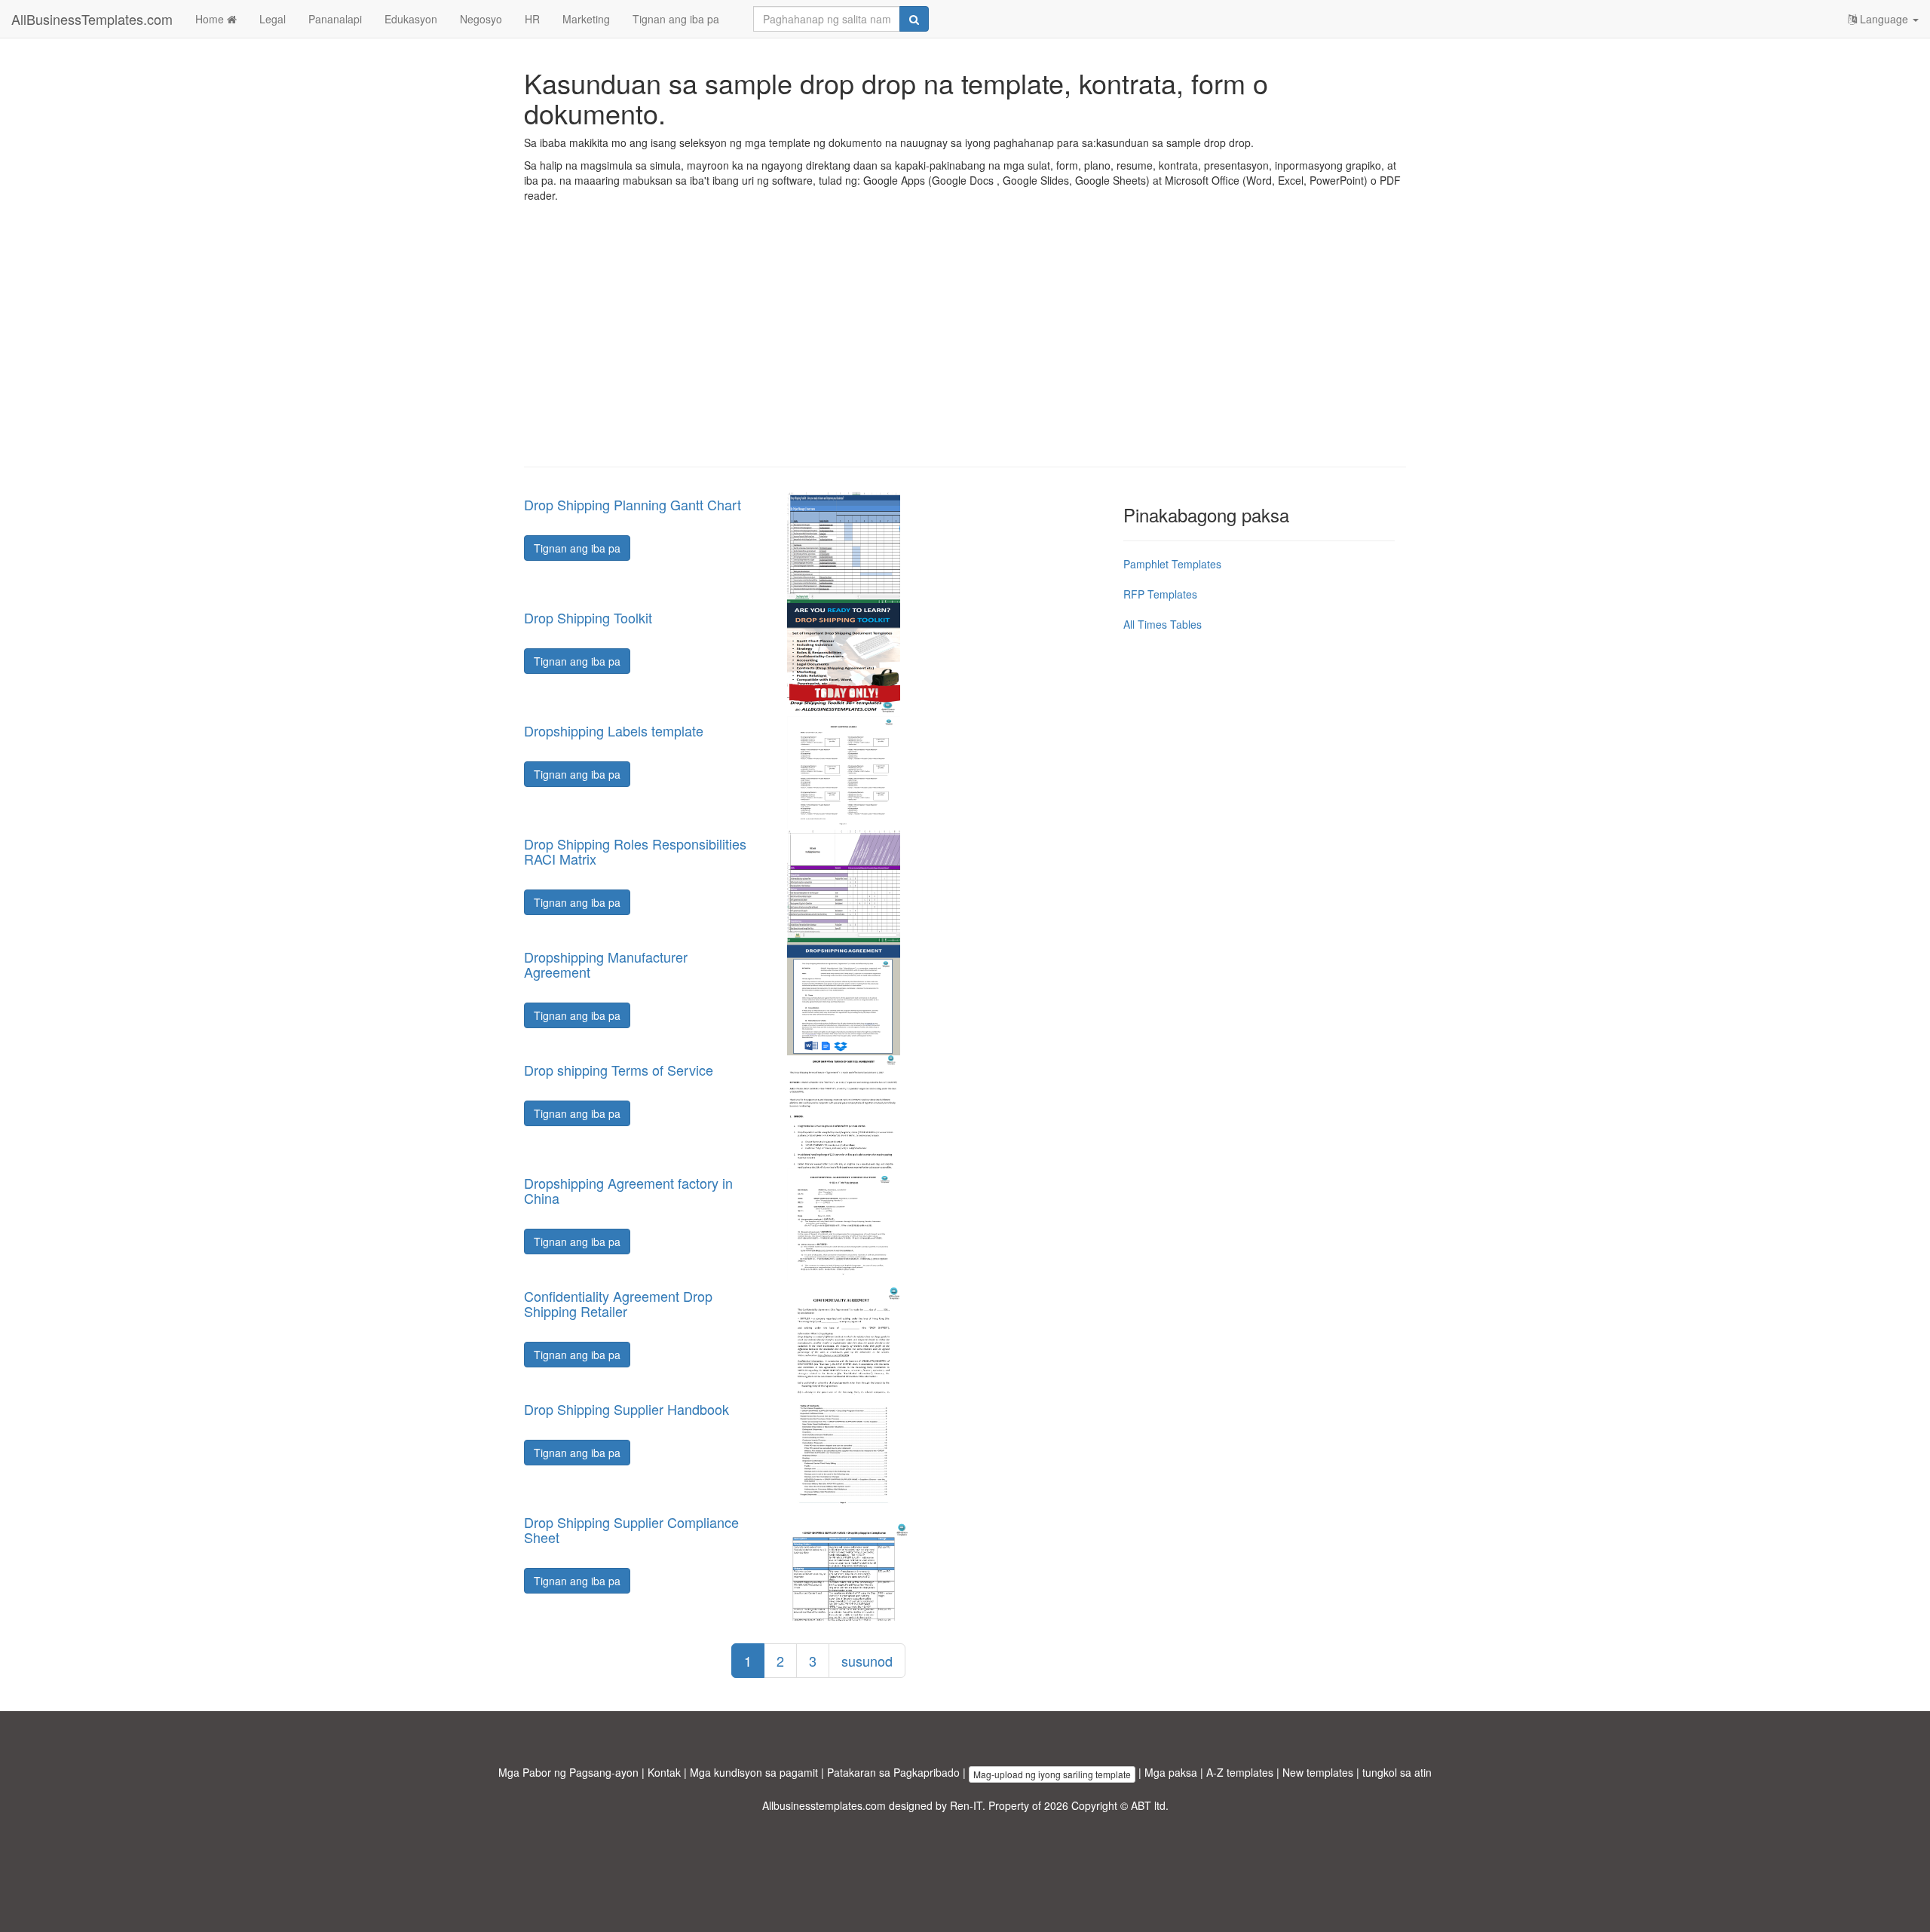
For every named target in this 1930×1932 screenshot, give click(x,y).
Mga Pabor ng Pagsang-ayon (568, 1772)
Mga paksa (1171, 1772)
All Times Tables (1163, 624)
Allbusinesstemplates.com (824, 1805)
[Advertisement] (965, 346)
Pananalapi (335, 19)
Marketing (586, 19)
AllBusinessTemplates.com (92, 19)
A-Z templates (1240, 1772)
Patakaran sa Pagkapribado (893, 1772)
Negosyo (481, 19)
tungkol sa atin (1397, 1772)
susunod (867, 1661)
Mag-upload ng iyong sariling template (1052, 1774)
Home (211, 19)
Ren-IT (966, 1805)
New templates (1318, 1772)
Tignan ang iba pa (676, 19)
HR (532, 19)
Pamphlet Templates (1172, 564)
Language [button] (1884, 19)
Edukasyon (411, 19)
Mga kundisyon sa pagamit (754, 1772)
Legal (273, 19)
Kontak (664, 1772)
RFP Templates (1160, 594)
